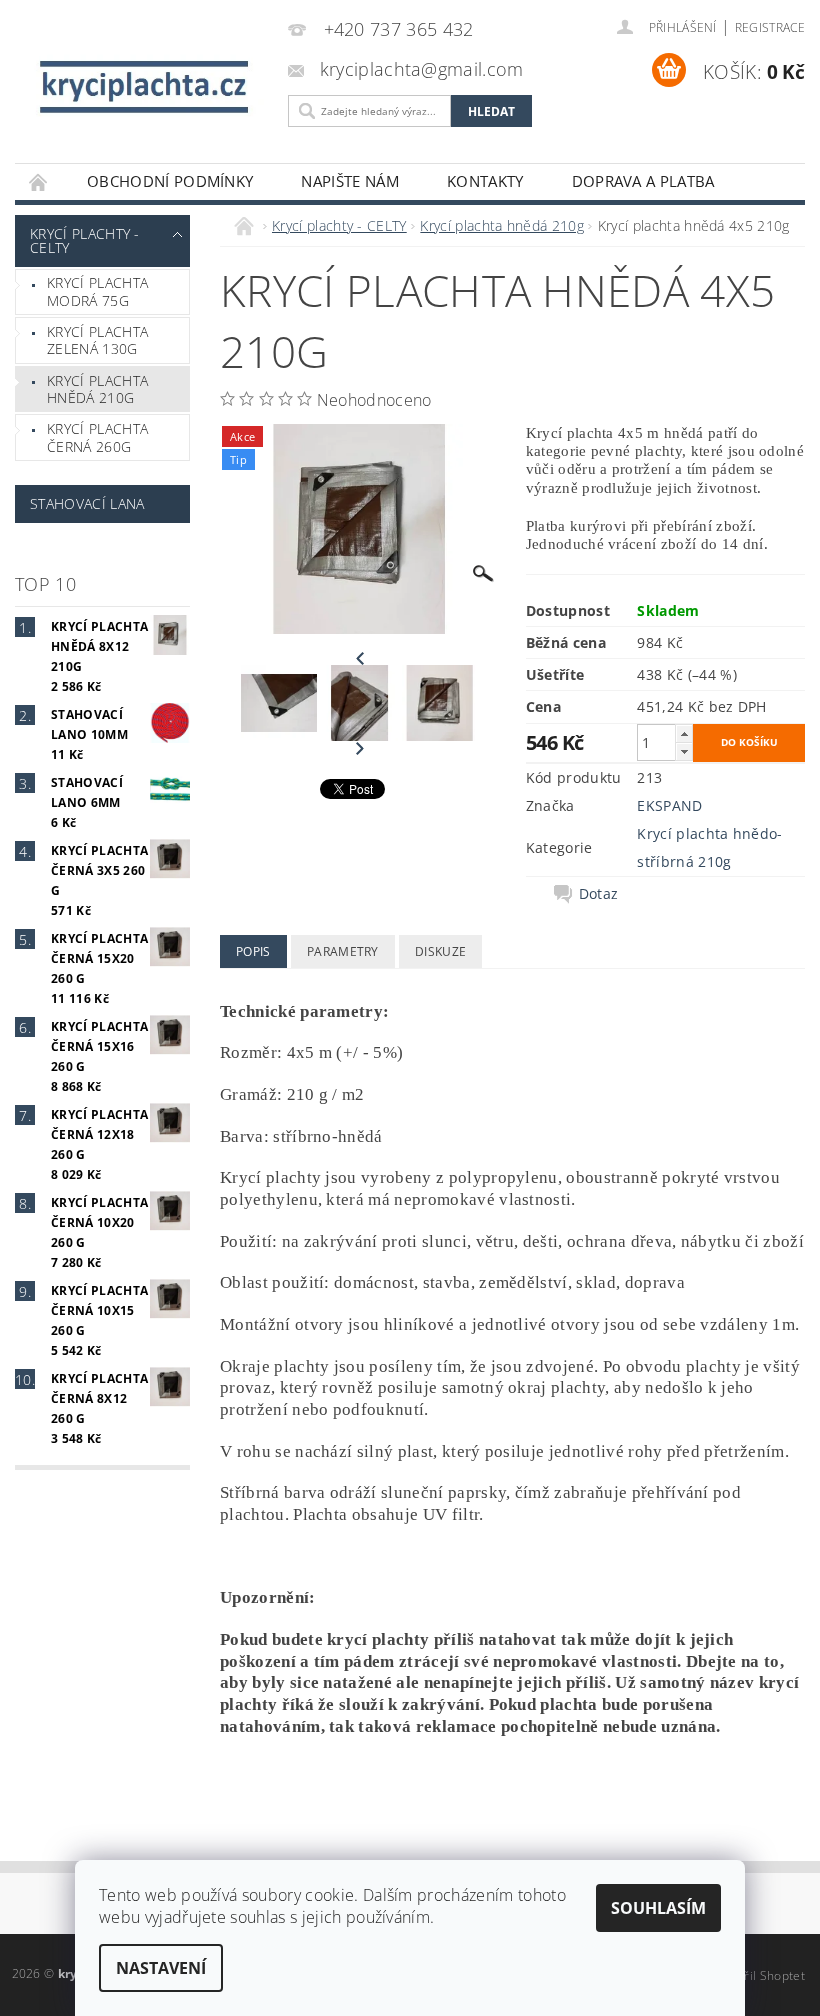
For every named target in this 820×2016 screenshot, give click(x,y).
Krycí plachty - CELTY (85, 240)
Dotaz (599, 894)
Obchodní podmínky (170, 181)
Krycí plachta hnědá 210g (97, 389)
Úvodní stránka (39, 181)
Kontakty (485, 181)
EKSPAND (669, 805)
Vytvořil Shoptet (759, 1975)
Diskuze (440, 951)
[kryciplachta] (146, 86)
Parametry (343, 951)
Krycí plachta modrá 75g (97, 291)
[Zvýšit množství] (684, 733)
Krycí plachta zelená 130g (97, 340)
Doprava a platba (643, 181)
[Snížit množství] (684, 751)
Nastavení (161, 1968)
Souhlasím (658, 1908)
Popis (253, 951)
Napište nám (350, 181)
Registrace (770, 27)
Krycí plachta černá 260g (97, 437)
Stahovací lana (87, 503)
